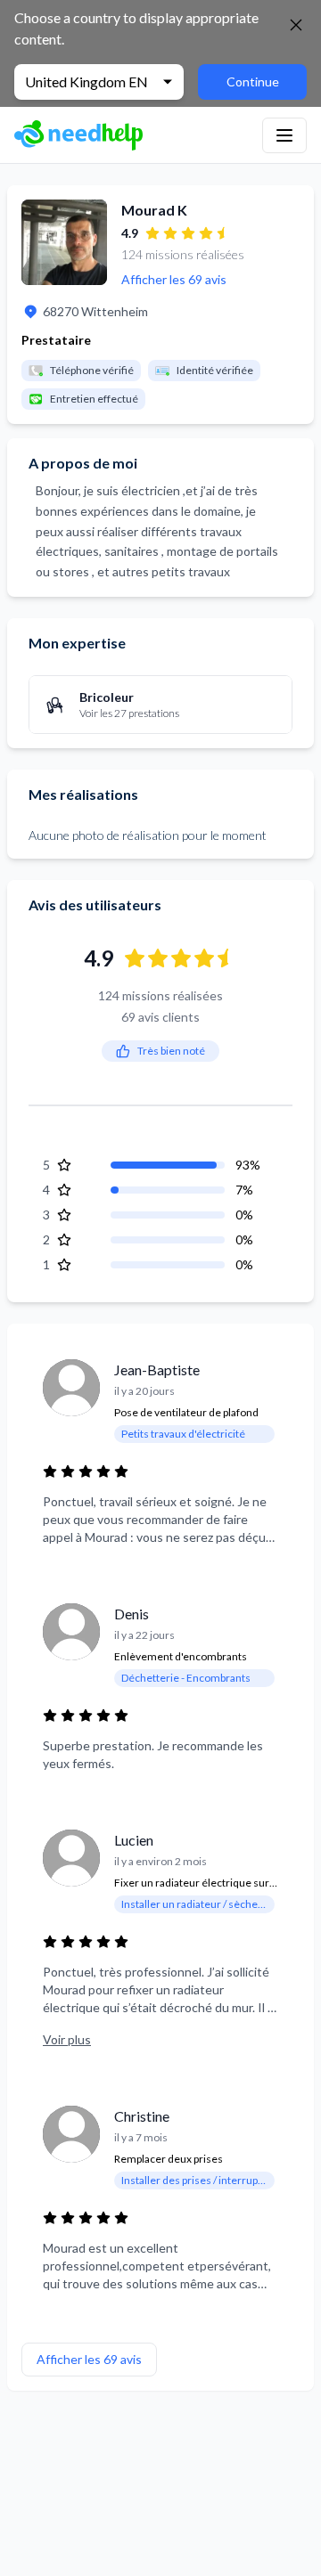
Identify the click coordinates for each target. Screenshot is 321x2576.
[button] (284, 135)
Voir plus (67, 2039)
